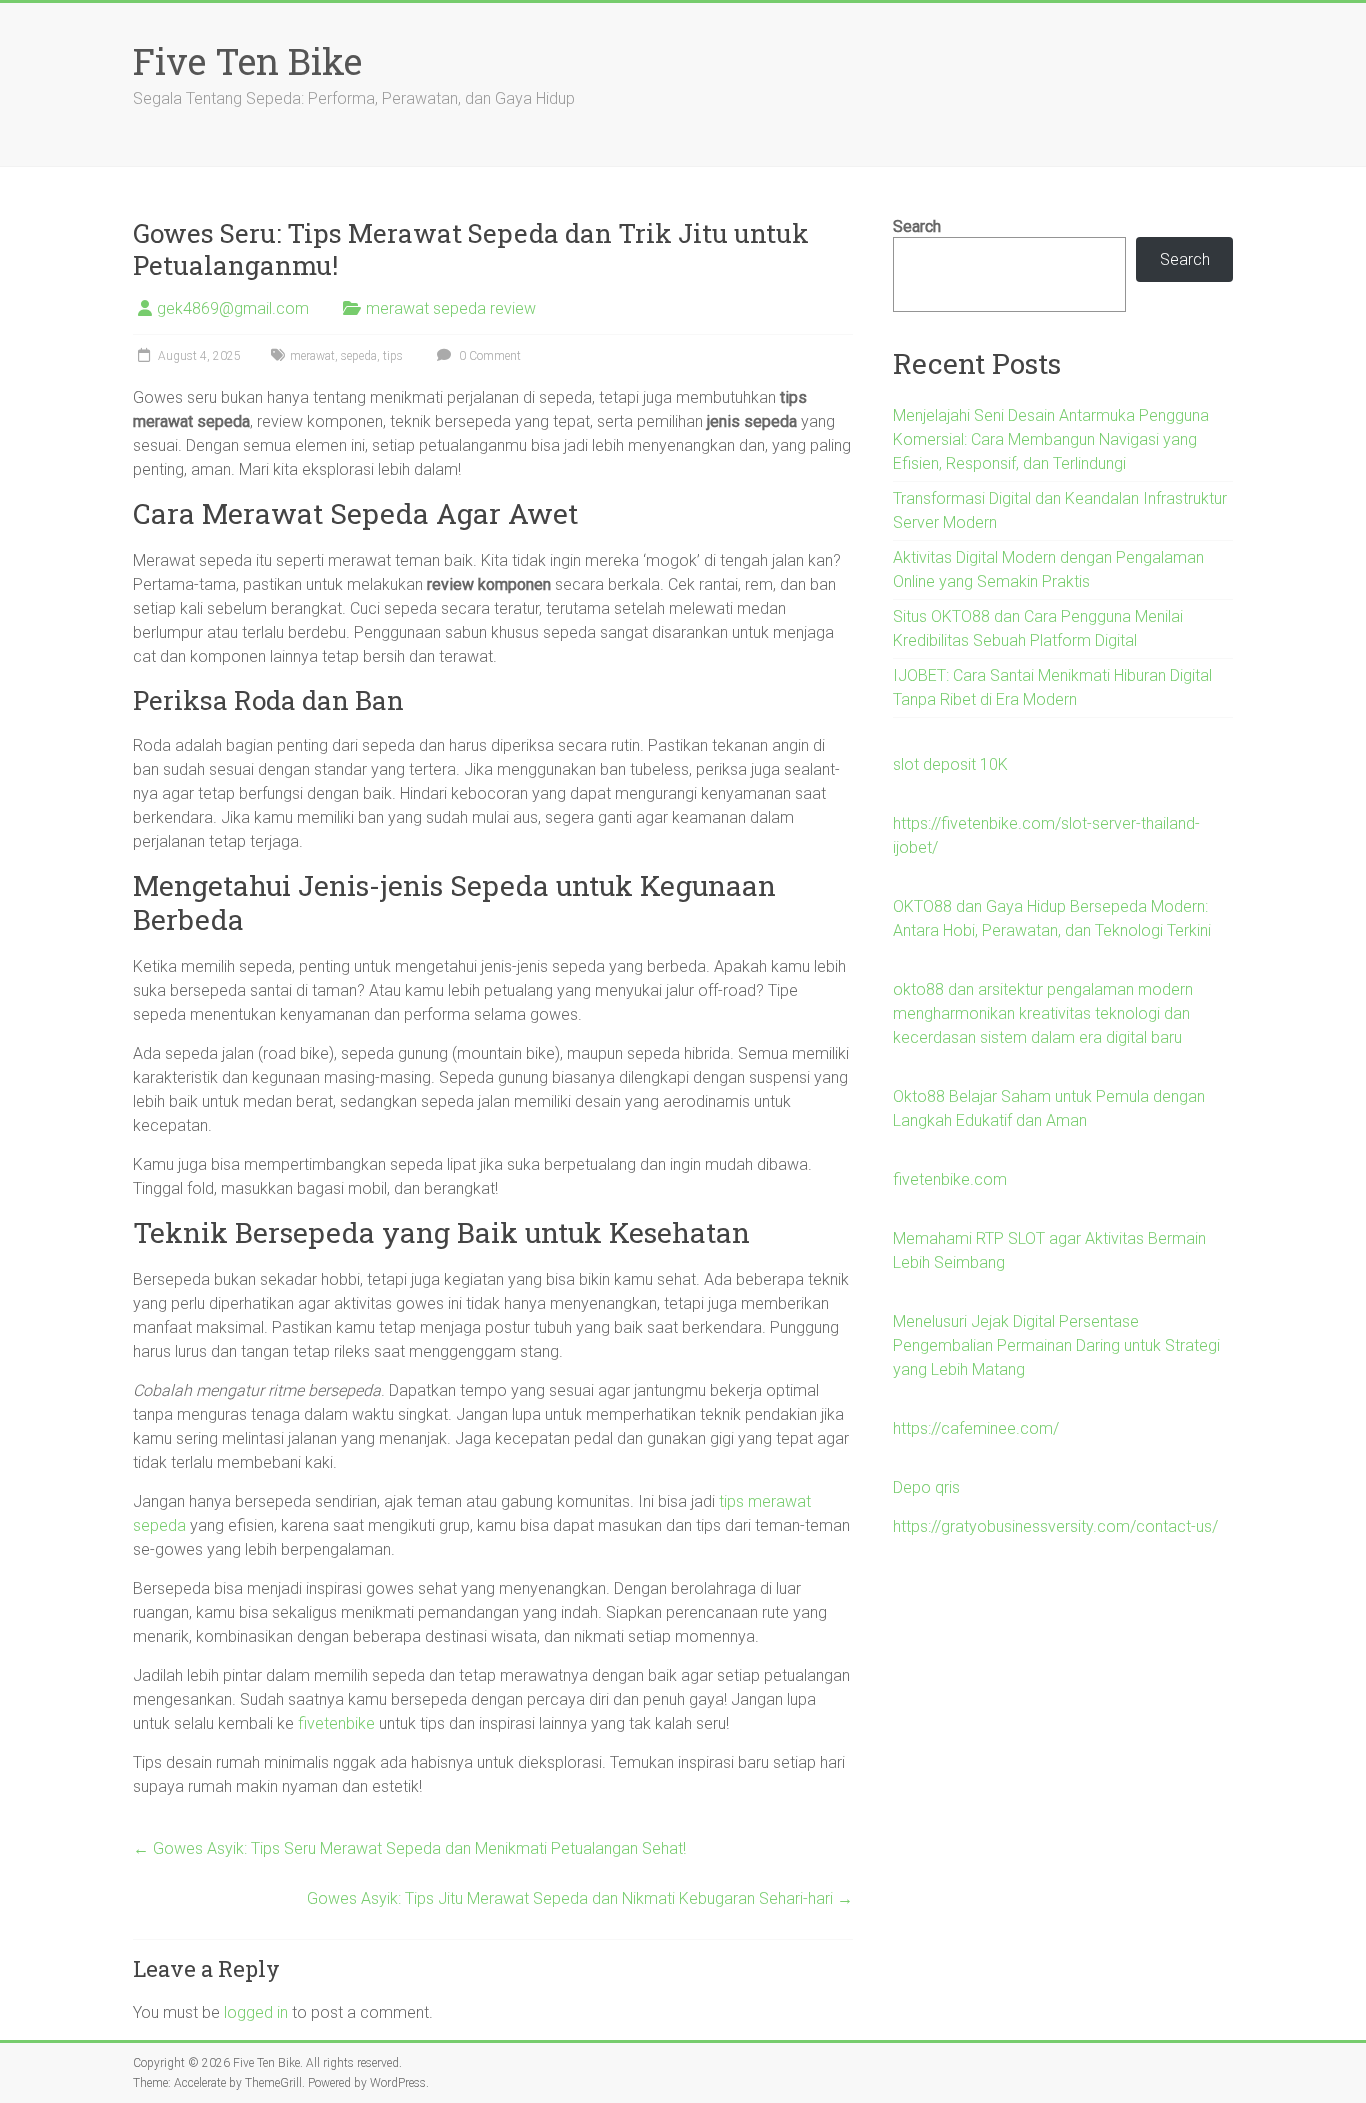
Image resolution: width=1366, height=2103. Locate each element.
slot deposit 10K (950, 764)
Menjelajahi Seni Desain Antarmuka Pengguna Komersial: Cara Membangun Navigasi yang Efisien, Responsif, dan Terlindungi (1051, 439)
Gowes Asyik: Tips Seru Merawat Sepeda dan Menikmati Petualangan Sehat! (409, 1848)
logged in (256, 2012)
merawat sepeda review (451, 308)
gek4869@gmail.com (233, 308)
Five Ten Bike (247, 61)
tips (393, 356)
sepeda (359, 356)
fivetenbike (336, 1723)
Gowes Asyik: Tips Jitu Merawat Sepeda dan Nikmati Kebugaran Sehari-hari (580, 1898)
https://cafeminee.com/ (976, 1428)
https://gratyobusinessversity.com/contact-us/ (1055, 1526)
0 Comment (488, 356)
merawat (312, 356)
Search (917, 226)
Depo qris (926, 1487)
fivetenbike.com (950, 1179)
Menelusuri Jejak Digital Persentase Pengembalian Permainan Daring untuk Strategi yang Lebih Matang (1056, 1345)
